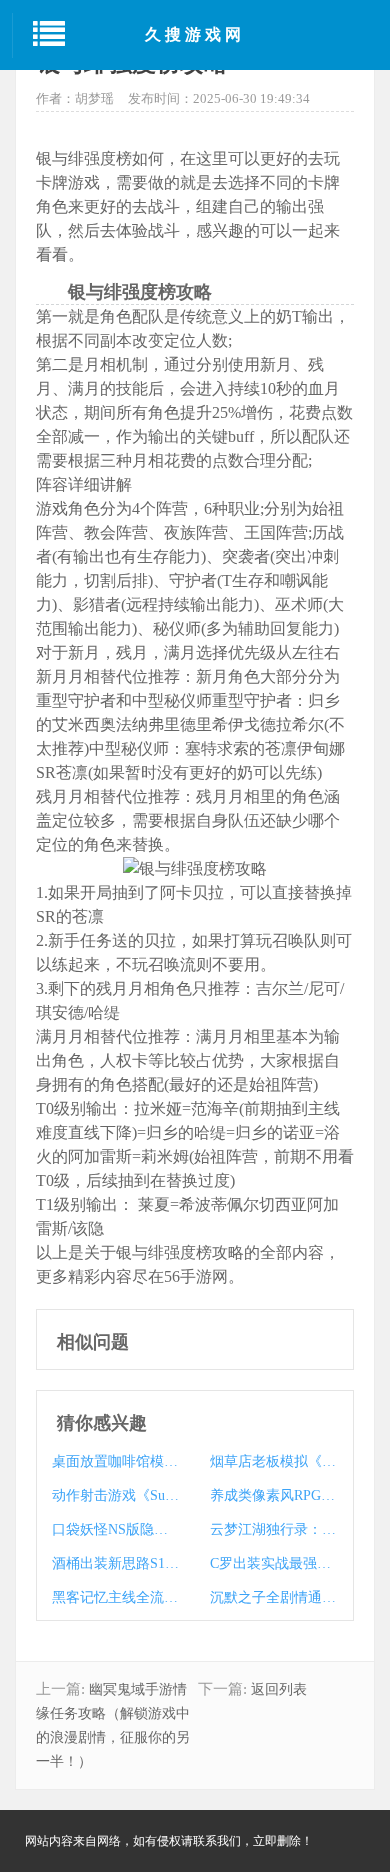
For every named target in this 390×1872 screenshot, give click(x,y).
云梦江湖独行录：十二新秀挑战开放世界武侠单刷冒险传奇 (273, 1529)
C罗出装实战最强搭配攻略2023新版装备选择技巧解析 (273, 1563)
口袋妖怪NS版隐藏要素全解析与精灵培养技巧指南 (115, 1529)
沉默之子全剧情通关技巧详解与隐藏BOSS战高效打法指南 (273, 1597)
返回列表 (279, 1689)
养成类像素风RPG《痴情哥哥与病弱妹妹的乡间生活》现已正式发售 (273, 1495)
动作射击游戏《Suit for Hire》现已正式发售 (115, 1495)
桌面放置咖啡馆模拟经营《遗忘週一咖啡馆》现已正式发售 (115, 1461)
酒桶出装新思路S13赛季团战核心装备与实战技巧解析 (115, 1563)
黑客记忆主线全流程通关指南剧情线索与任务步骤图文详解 (115, 1597)
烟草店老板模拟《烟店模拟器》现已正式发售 (273, 1461)
